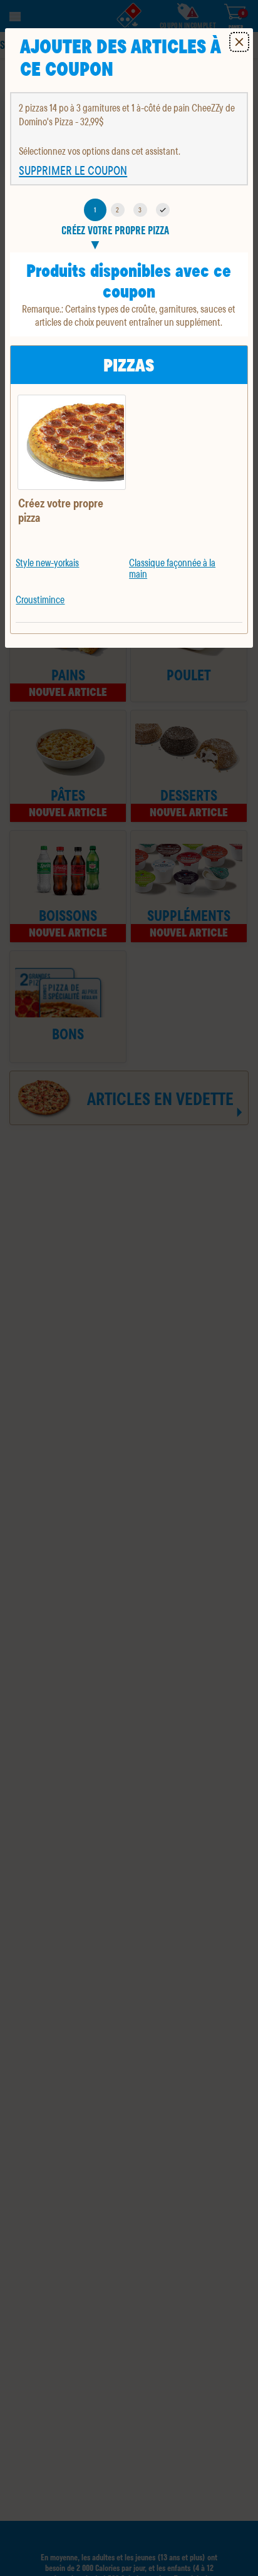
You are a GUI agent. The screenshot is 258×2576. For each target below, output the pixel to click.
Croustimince (40, 599)
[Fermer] (239, 42)
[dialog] (129, 338)
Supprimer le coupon (73, 170)
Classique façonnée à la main (172, 568)
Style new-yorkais (47, 562)
